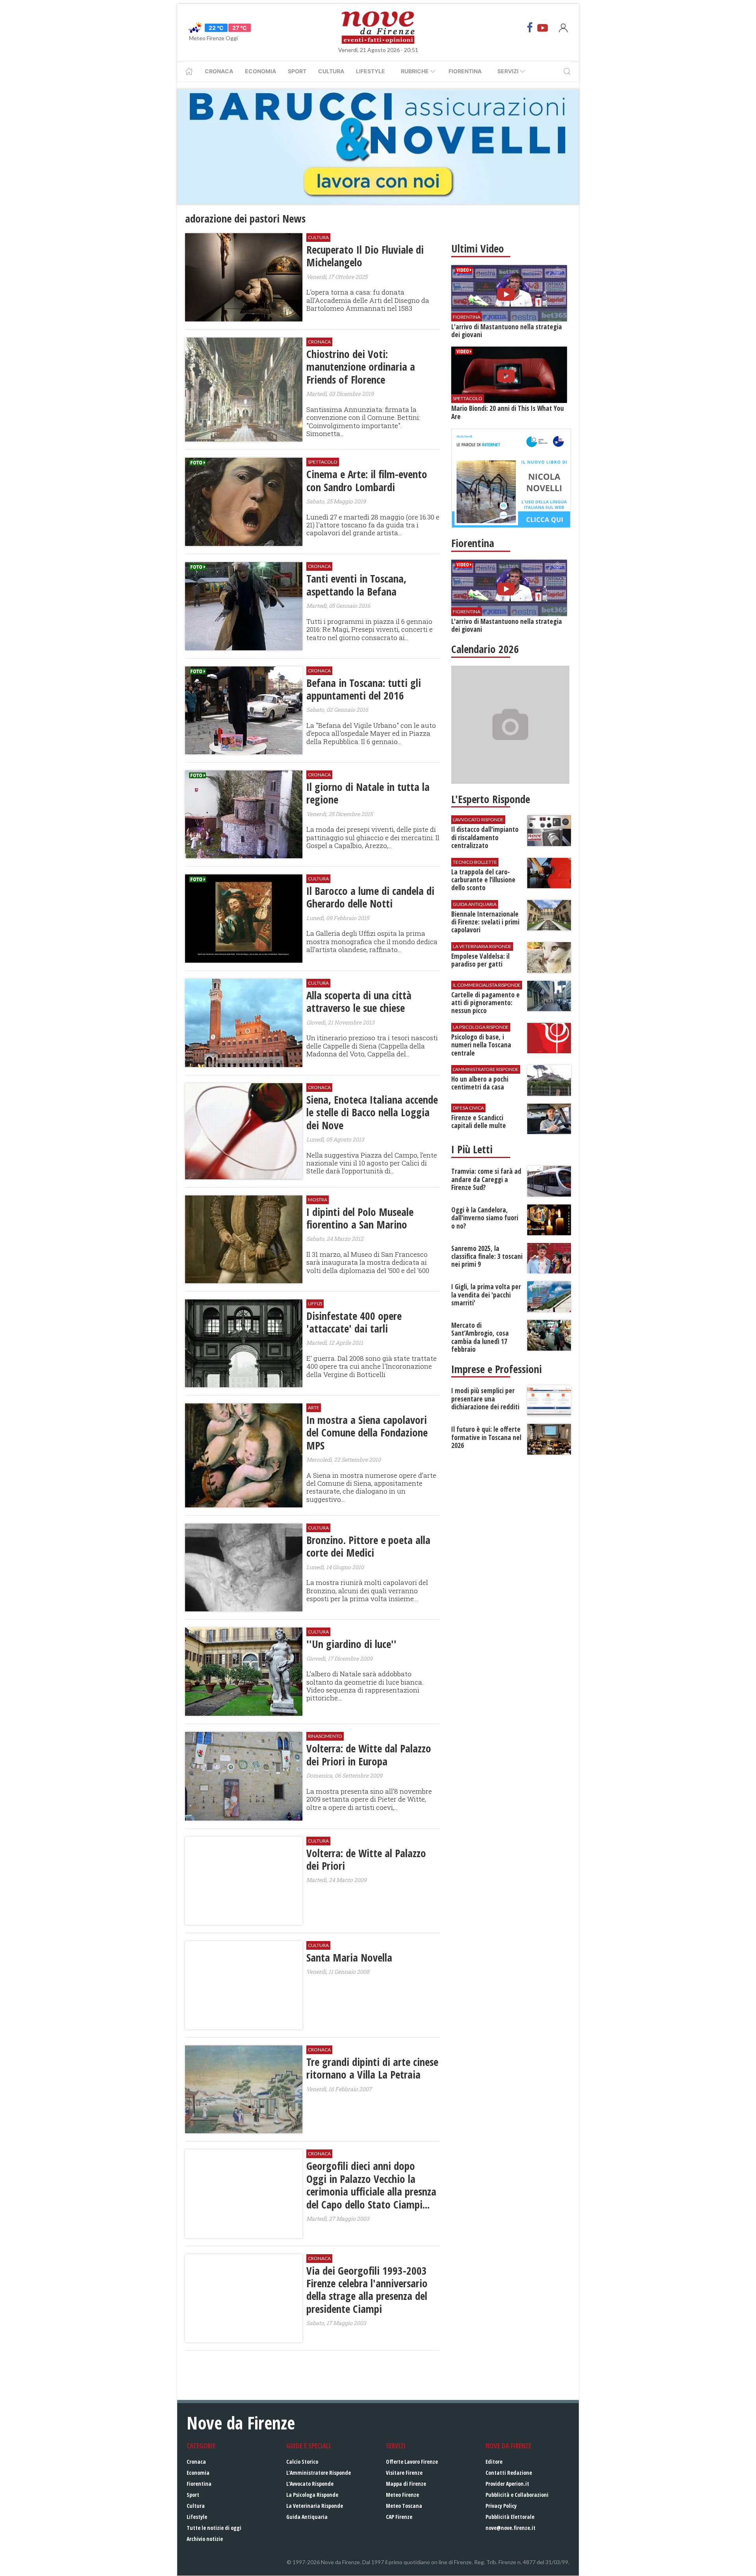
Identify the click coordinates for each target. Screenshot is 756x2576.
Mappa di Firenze (406, 2484)
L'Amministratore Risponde (319, 2473)
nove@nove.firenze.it (510, 2528)
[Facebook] (530, 28)
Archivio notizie (205, 2539)
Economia (260, 71)
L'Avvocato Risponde (310, 2484)
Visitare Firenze (404, 2473)
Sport (297, 71)
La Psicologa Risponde (312, 2495)
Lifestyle (371, 71)
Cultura (331, 71)
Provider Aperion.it (507, 2484)
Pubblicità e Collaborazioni (517, 2495)
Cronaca (219, 71)
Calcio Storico (302, 2462)
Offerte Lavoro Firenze (412, 2462)
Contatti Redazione (509, 2473)
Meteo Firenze (402, 2495)
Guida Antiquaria (307, 2517)
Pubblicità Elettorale (510, 2517)
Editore (494, 2462)
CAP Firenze (399, 2517)
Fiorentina (465, 71)
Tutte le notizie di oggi (214, 2528)
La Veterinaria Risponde (315, 2506)
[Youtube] (543, 28)
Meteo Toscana (404, 2506)
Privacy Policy (501, 2506)
